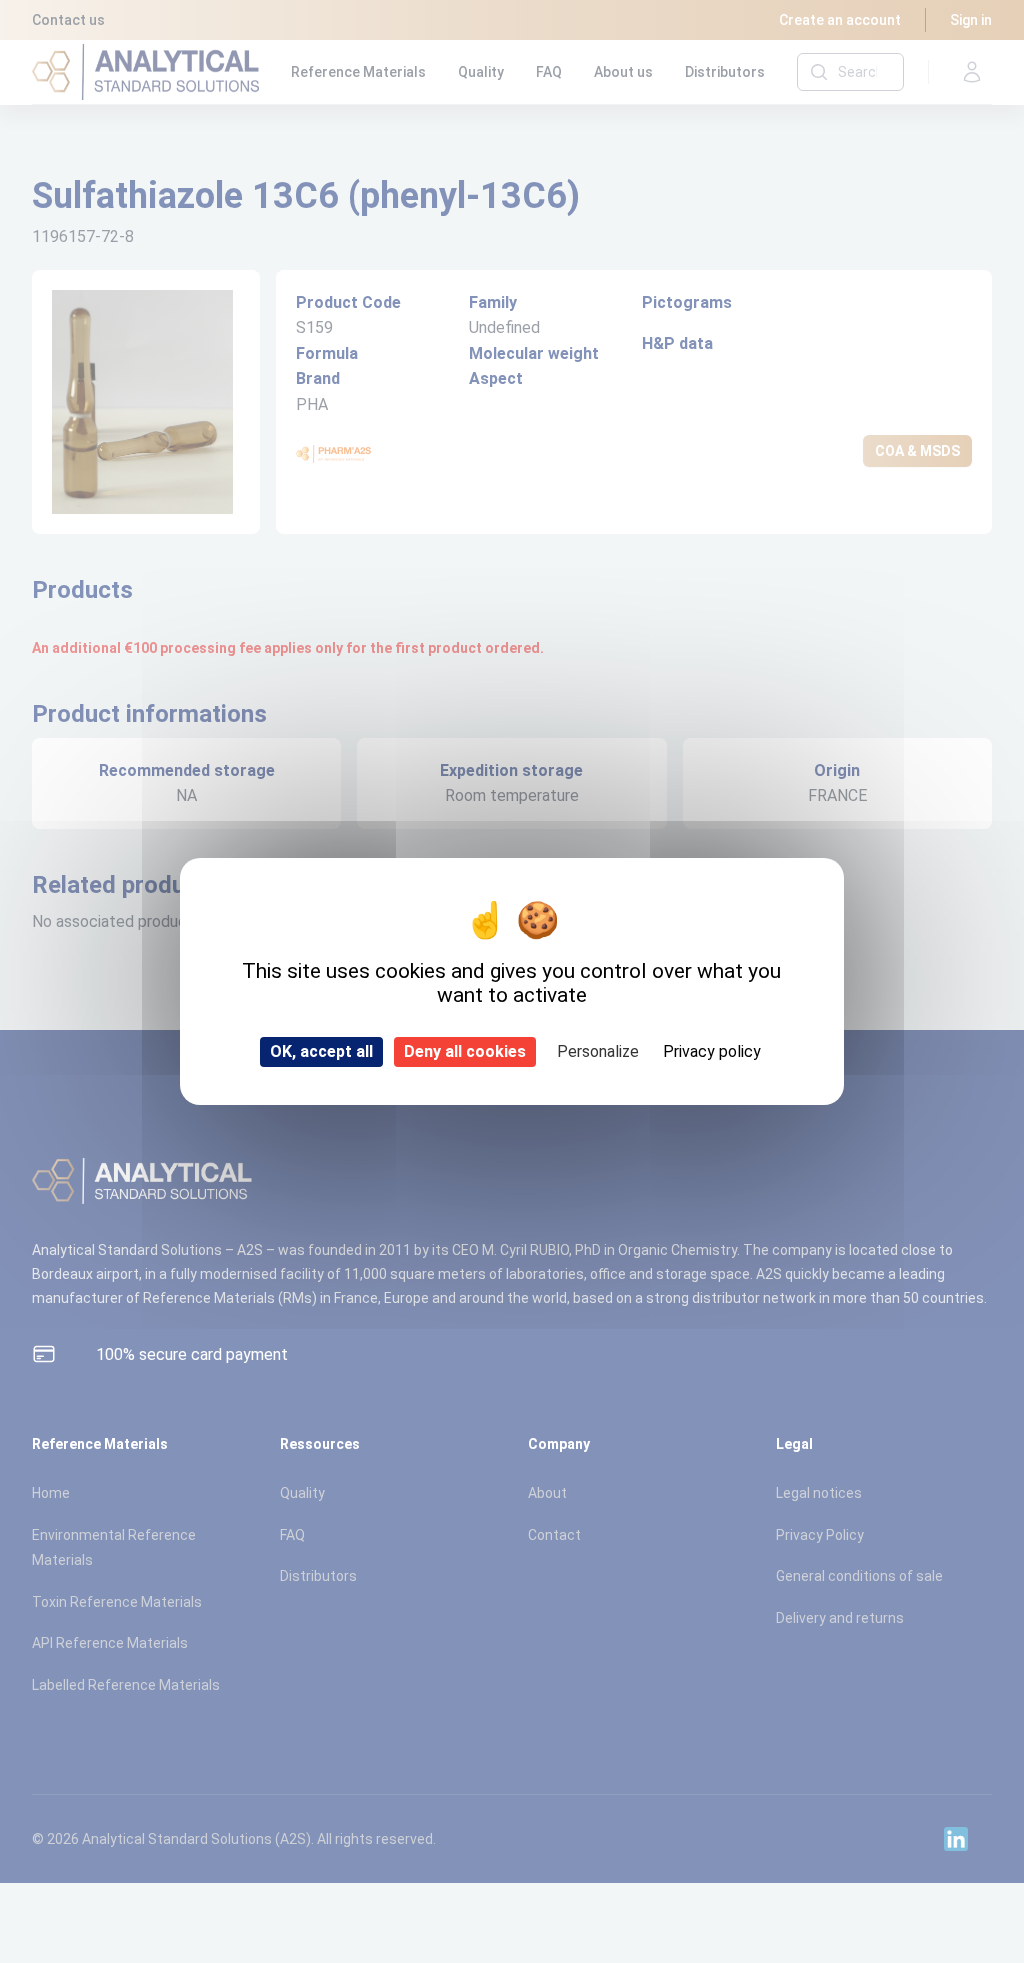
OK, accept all (321, 1051)
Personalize (598, 1051)
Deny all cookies (465, 1051)
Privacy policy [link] (712, 1051)
